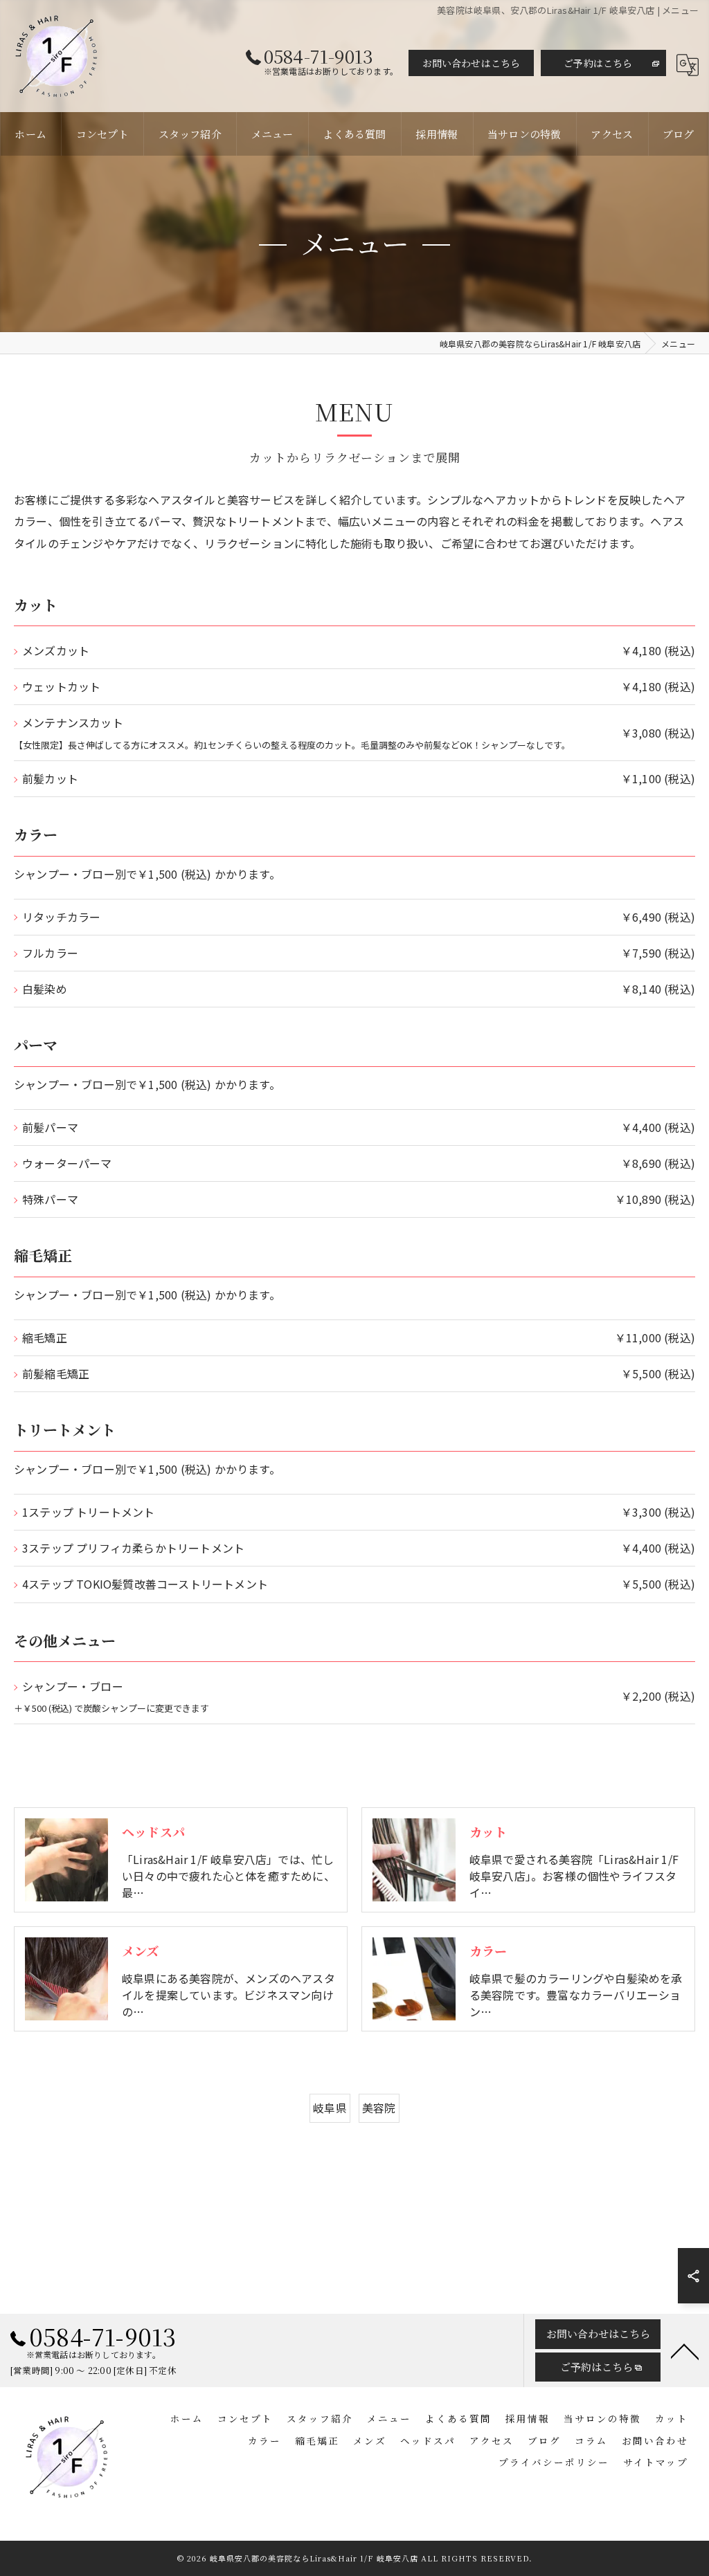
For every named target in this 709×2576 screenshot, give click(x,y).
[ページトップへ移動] (685, 2350)
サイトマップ (656, 2462)
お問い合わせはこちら (472, 63)
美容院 (379, 2108)
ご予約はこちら (598, 63)
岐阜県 (330, 2108)
